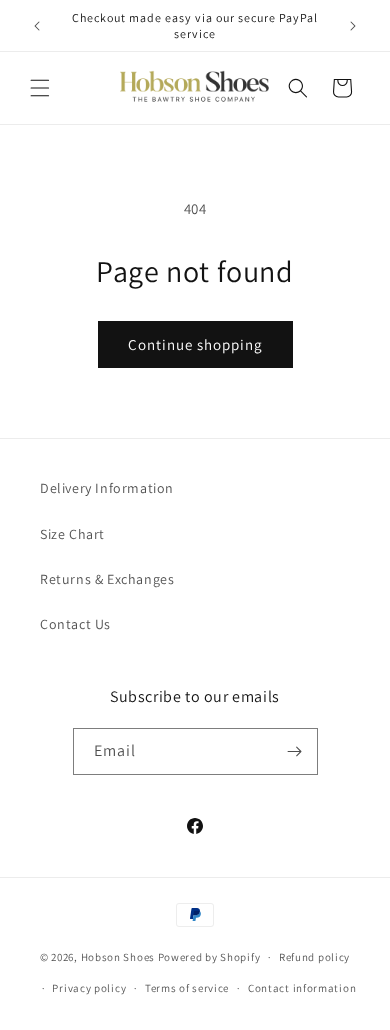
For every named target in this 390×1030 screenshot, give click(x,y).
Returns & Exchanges (107, 579)
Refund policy (314, 957)
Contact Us (75, 624)
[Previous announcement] (37, 26)
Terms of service (187, 988)
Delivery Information (107, 488)
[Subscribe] (295, 751)
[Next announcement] (353, 26)
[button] (40, 88)
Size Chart (72, 534)
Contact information (302, 988)
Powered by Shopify (209, 957)
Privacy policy (89, 988)
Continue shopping (195, 344)
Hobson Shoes (118, 957)
